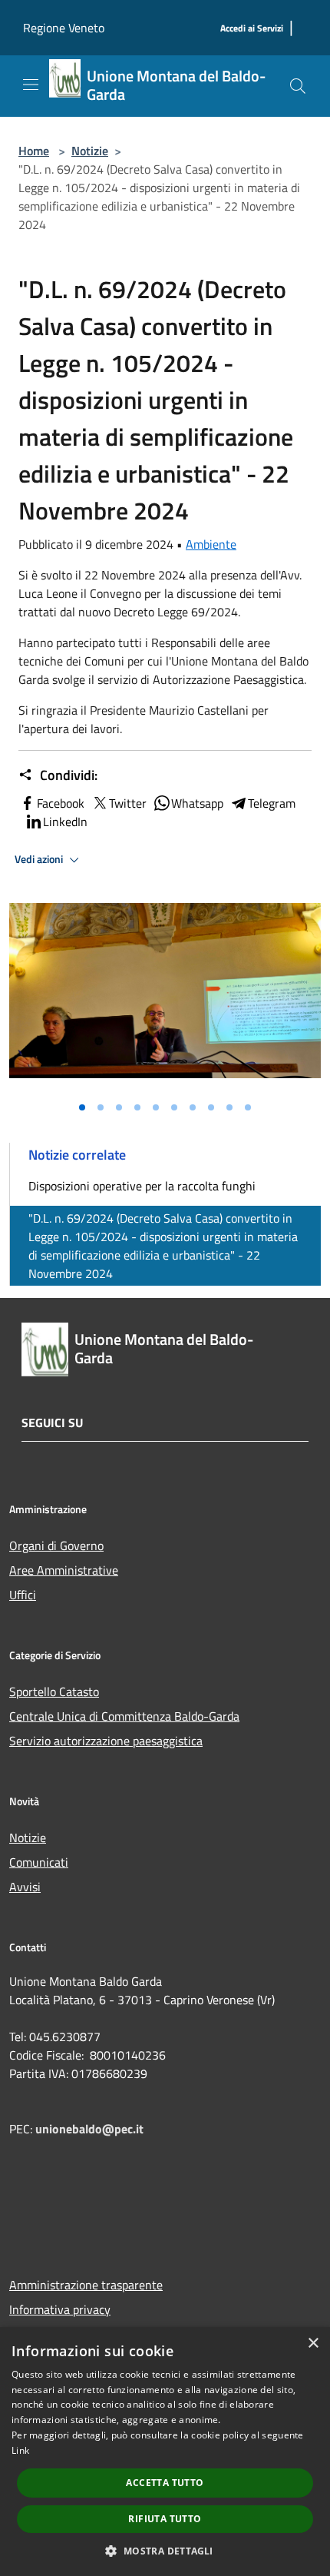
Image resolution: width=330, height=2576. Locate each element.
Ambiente (211, 544)
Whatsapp (197, 803)
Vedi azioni (40, 859)
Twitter (128, 803)
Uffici (23, 1595)
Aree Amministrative (64, 1570)
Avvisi (25, 1887)
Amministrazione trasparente (86, 2285)
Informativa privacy (60, 2309)
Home (34, 151)
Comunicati (39, 1862)
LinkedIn (65, 822)
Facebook (61, 803)
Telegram (272, 803)
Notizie (90, 151)
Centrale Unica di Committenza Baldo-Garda (124, 1716)
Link (20, 2450)
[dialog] (165, 2452)
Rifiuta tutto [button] (165, 2519)
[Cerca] (298, 86)
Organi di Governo (56, 1545)
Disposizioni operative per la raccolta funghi (142, 1186)
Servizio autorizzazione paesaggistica (106, 1741)
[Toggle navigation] (31, 85)
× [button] (313, 2344)
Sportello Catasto (54, 1691)
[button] (165, 2551)
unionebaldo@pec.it (91, 2129)
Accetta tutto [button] (165, 2483)
